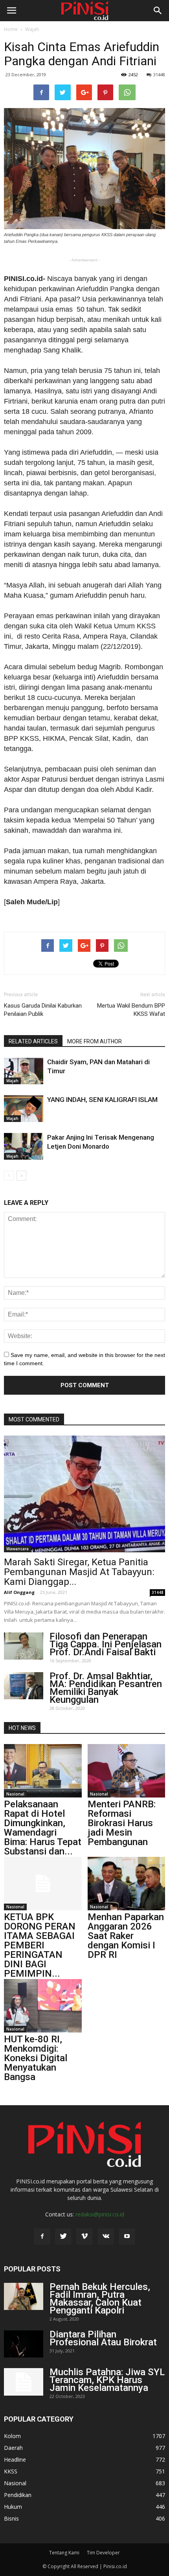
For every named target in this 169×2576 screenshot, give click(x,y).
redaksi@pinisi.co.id (100, 2214)
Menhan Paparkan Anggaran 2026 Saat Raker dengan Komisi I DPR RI (126, 1936)
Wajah (32, 29)
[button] (158, 11)
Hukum (13, 2507)
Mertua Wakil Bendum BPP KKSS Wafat (131, 1010)
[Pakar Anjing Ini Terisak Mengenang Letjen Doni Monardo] (24, 1147)
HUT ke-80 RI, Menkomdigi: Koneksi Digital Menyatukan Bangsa (36, 2058)
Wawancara (17, 1549)
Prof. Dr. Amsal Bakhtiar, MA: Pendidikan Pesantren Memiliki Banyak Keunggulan (106, 1688)
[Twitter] (63, 2236)
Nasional (15, 1794)
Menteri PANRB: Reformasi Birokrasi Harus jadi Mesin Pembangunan (122, 1823)
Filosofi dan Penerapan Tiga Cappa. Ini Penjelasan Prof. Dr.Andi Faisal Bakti (106, 1644)
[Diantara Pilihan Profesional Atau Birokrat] (24, 2344)
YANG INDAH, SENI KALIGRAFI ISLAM (102, 1100)
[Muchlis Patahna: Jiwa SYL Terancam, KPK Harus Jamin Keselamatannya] (24, 2382)
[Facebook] (42, 2236)
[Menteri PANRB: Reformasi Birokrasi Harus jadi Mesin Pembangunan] (127, 1771)
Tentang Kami (64, 2553)
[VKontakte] (106, 2236)
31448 (159, 74)
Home (11, 29)
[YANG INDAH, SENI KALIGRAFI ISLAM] (24, 1109)
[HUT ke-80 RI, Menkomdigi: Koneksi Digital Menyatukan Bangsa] (43, 2006)
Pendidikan (18, 2495)
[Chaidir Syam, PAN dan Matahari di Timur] (24, 1071)
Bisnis (11, 2518)
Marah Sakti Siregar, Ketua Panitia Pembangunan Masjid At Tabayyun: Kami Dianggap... (79, 1572)
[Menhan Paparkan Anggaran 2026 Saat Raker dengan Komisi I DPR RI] (127, 1884)
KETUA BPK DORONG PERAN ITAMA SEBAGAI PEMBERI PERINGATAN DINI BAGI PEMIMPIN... (40, 1945)
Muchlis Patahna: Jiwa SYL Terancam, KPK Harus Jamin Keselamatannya (107, 2380)
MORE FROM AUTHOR (95, 1041)
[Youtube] (127, 2236)
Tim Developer (103, 2553)
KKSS (11, 2471)
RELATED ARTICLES (33, 1041)
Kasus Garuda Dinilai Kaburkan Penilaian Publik (43, 1010)
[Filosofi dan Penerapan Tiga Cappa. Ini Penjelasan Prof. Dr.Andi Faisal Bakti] (24, 1646)
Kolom (12, 2436)
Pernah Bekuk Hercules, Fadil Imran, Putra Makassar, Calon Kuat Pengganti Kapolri (100, 2299)
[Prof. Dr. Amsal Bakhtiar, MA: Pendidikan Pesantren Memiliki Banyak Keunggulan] (24, 1686)
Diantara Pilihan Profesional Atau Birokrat (103, 2338)
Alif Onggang (19, 1592)
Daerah (13, 2448)
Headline (15, 2459)
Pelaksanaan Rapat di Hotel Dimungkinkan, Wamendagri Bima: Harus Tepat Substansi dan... (43, 1828)
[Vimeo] (84, 2236)
